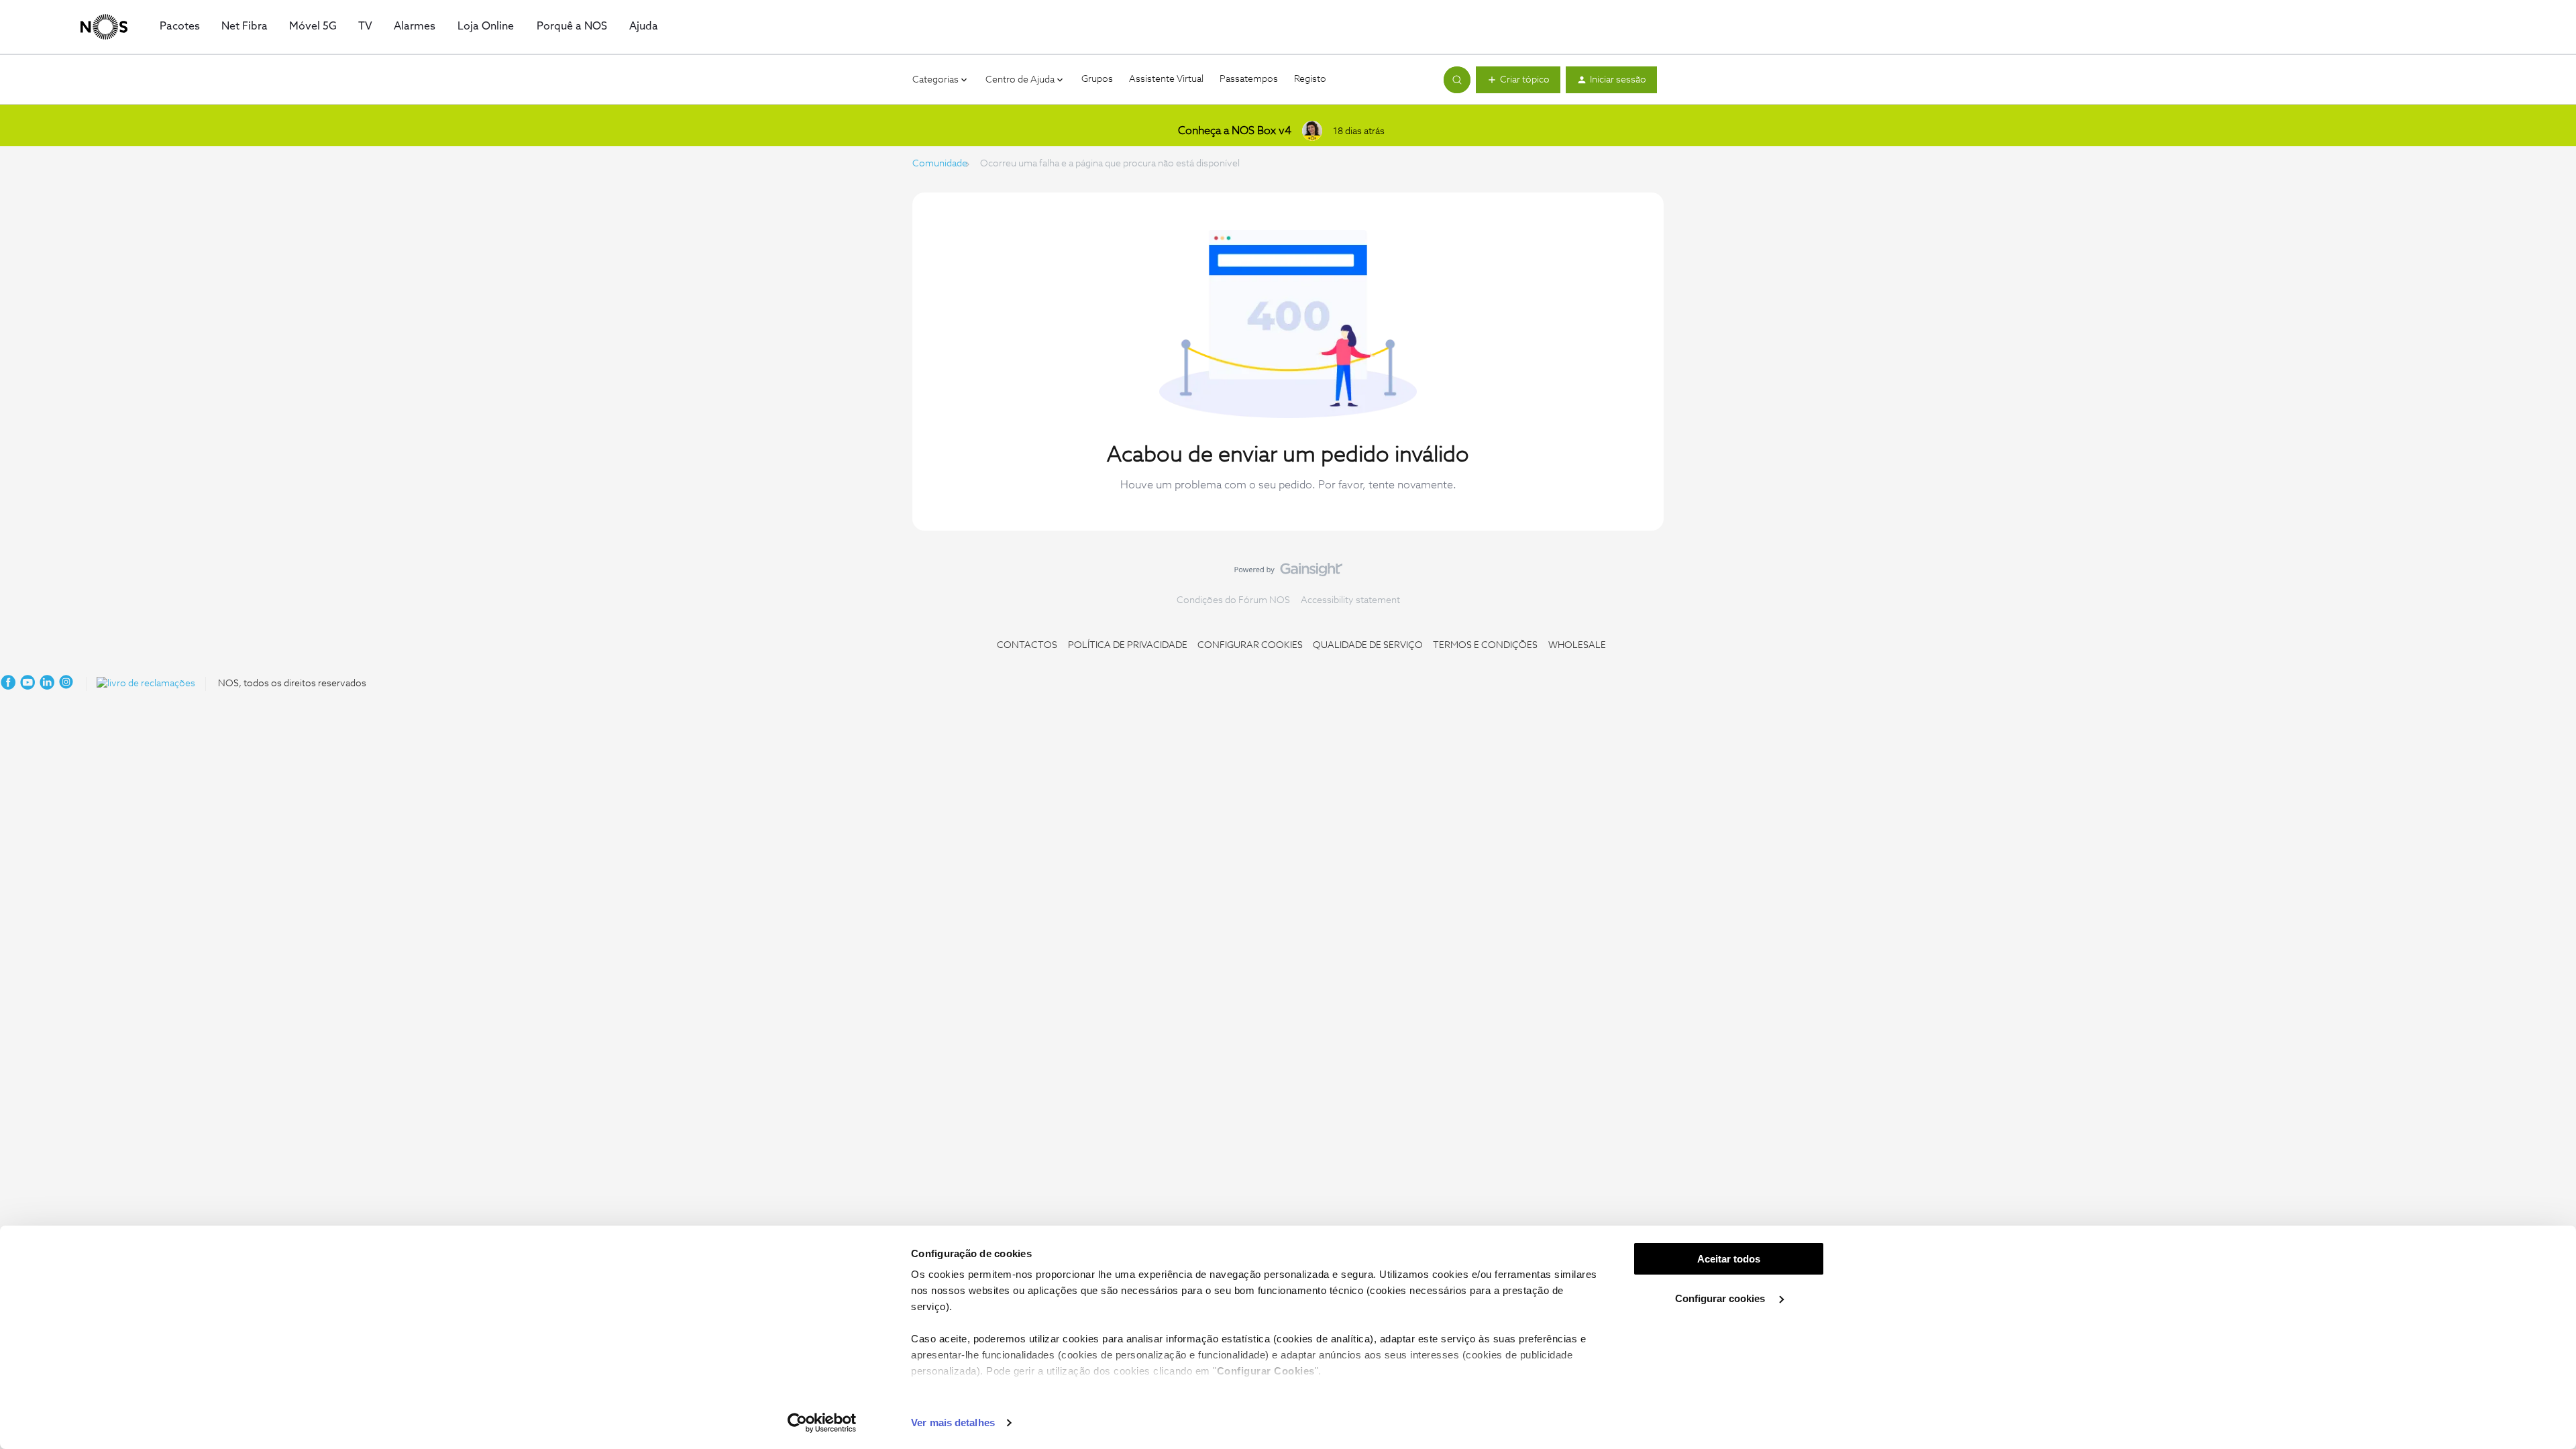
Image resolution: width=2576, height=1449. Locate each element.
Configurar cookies (1721, 1298)
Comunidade (940, 164)
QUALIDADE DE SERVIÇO (1368, 645)
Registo (1310, 79)
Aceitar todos (1729, 1259)
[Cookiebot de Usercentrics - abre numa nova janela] (822, 1423)
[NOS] (104, 27)
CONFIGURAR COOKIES (1250, 645)
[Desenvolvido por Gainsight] (1288, 573)
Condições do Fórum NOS (1233, 600)
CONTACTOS (1027, 645)
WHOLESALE (1577, 645)
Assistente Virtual (1166, 79)
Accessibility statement (1350, 600)
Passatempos (1249, 79)
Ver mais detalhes (953, 1423)
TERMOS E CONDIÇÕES (1485, 645)
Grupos (1097, 79)
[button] (1518, 80)
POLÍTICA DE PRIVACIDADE (1128, 645)
